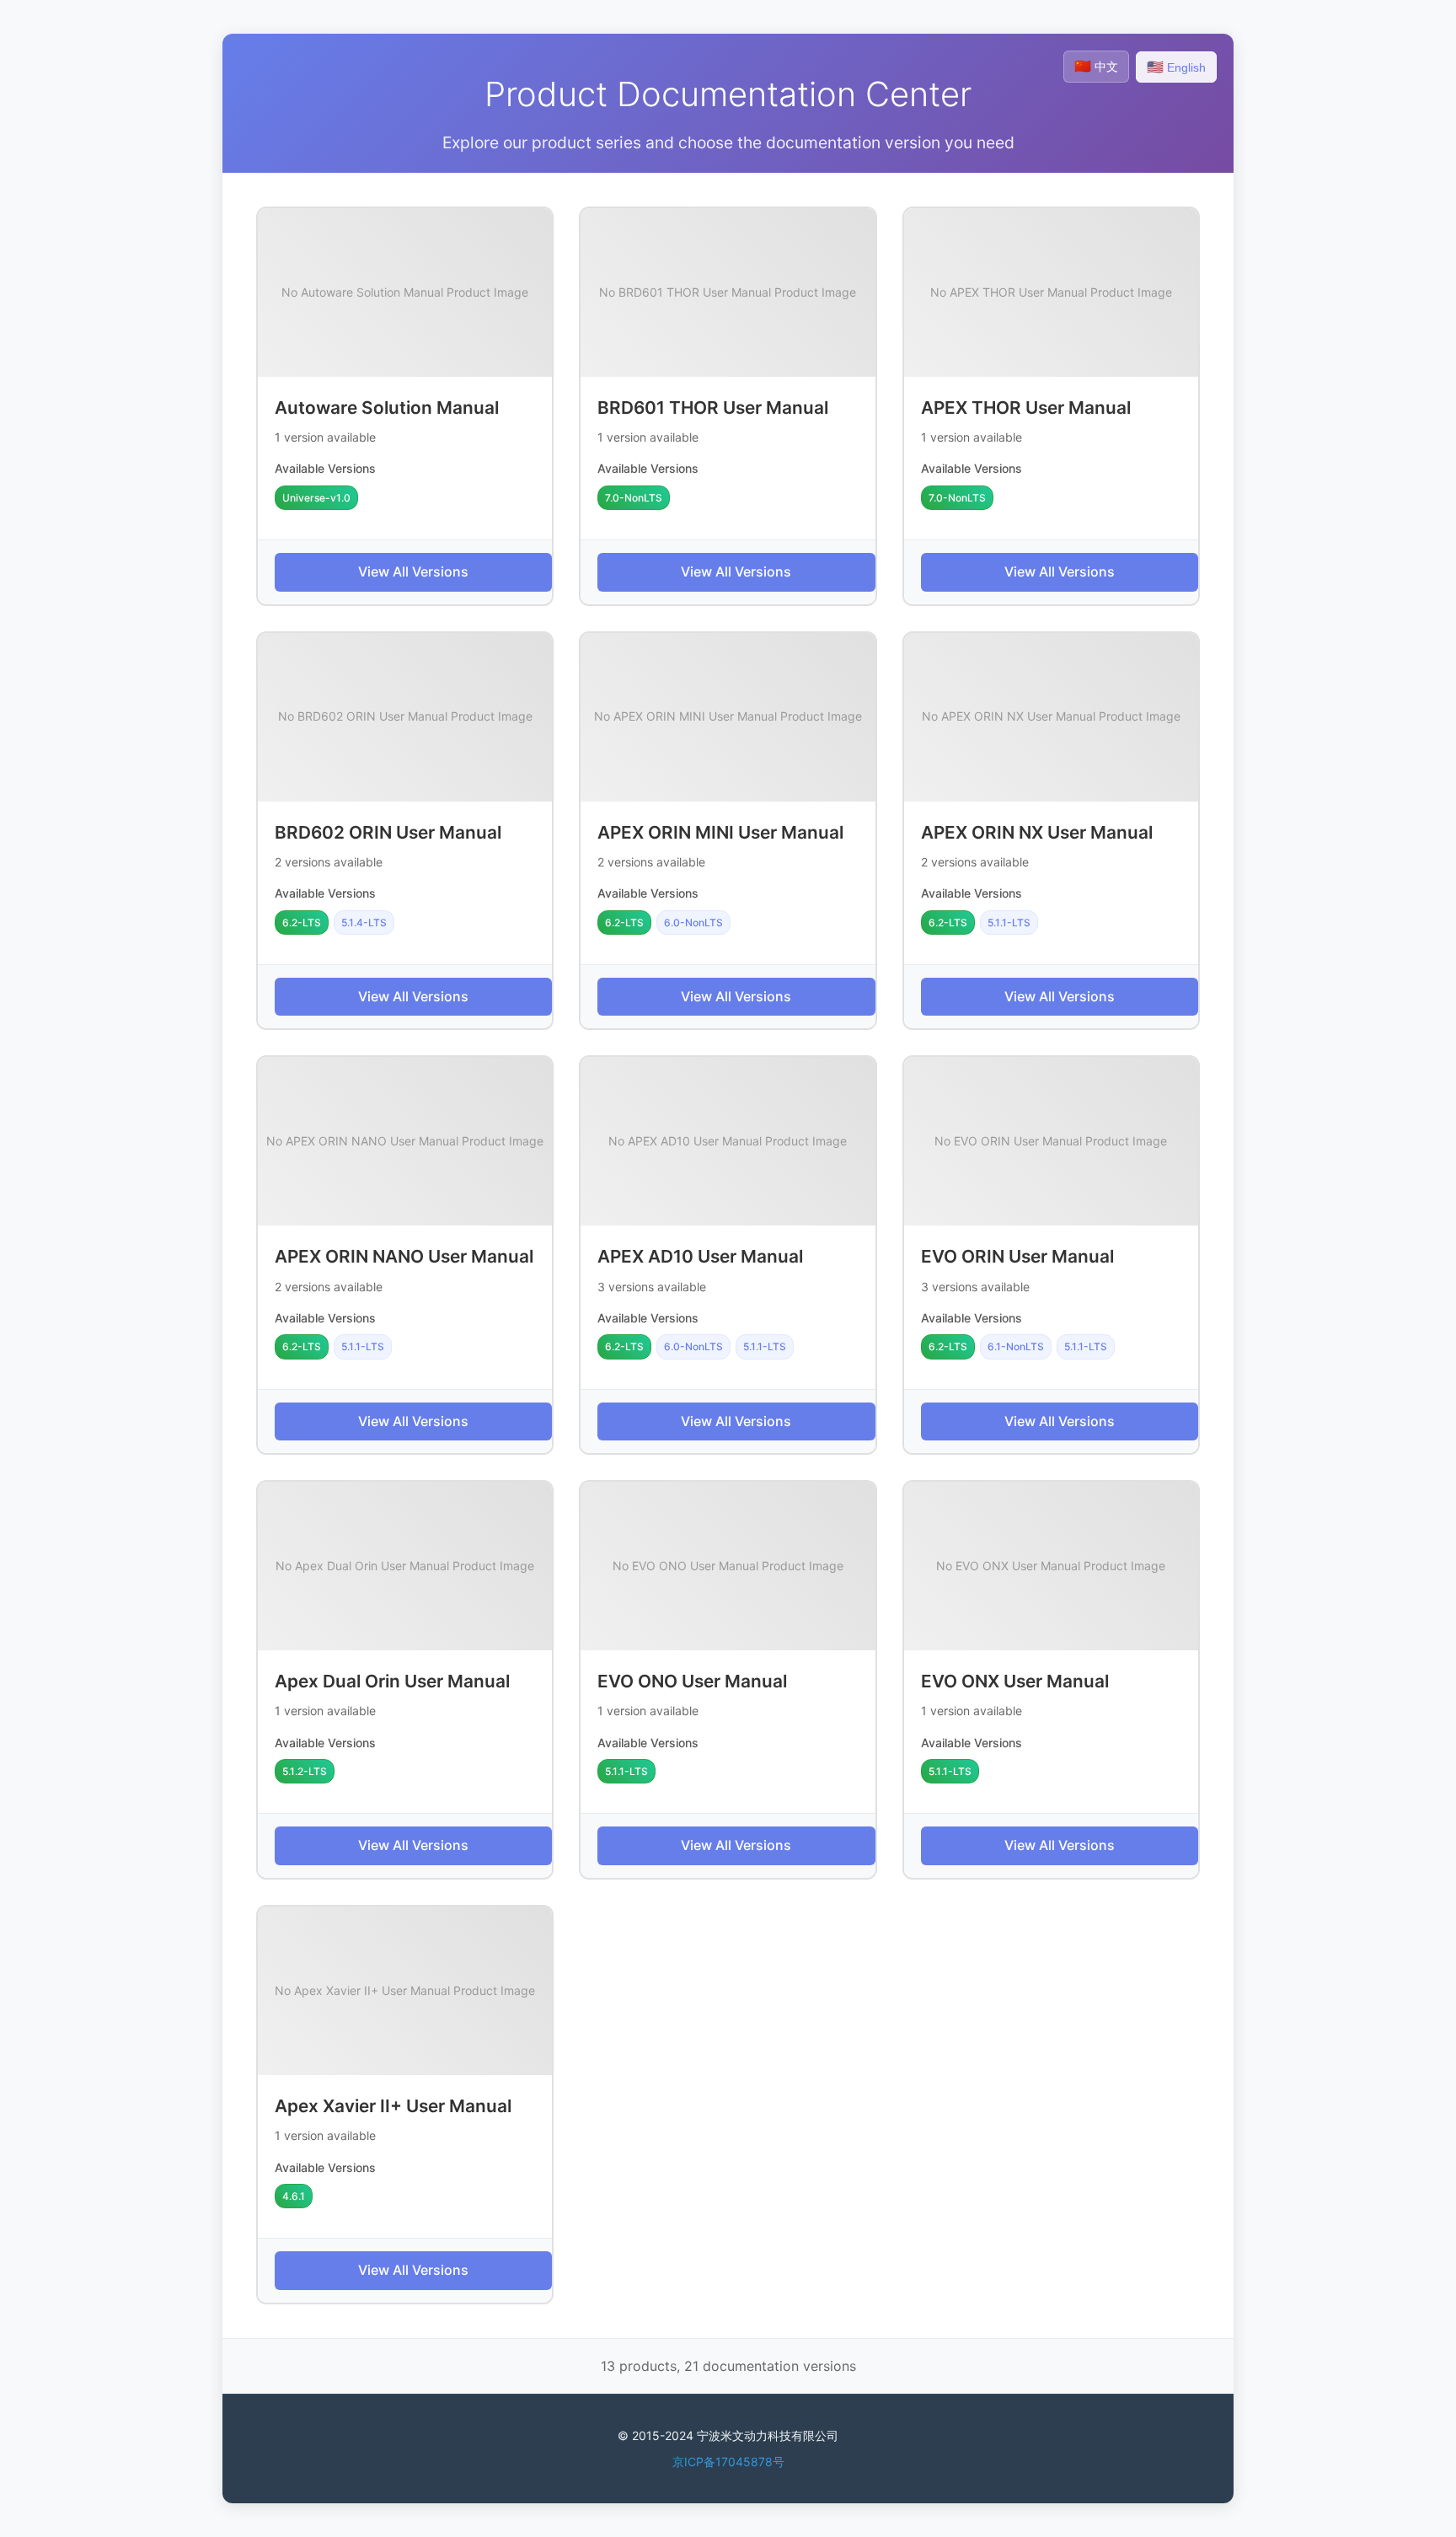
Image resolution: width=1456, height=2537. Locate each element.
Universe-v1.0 (316, 498)
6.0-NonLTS (693, 923)
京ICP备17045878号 (728, 2462)
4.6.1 (294, 2196)
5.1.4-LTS (364, 923)
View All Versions (413, 571)
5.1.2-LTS (305, 1771)
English (1176, 67)
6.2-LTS (302, 923)
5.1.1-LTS (1009, 923)
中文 (1096, 66)
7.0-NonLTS (634, 498)
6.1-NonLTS (1016, 1346)
